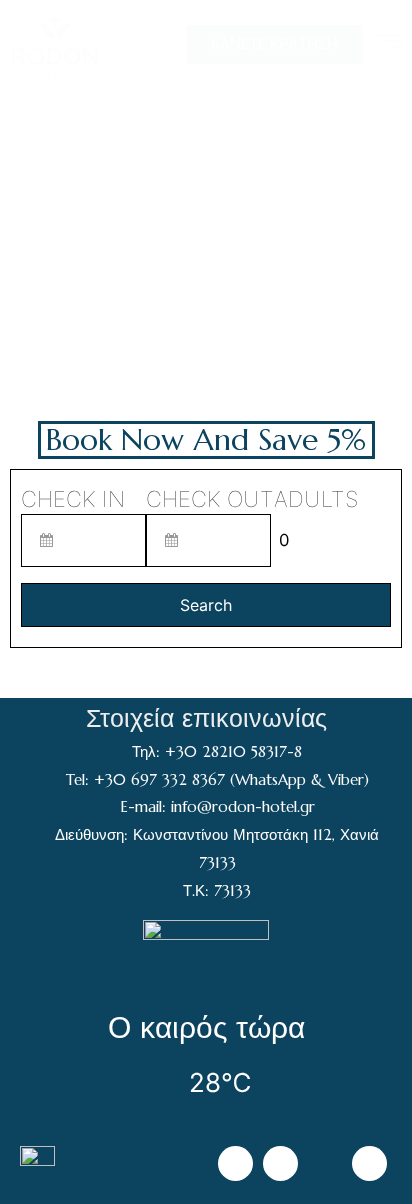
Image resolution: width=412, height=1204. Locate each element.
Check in (73, 499)
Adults (316, 499)
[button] (274, 44)
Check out (210, 499)
